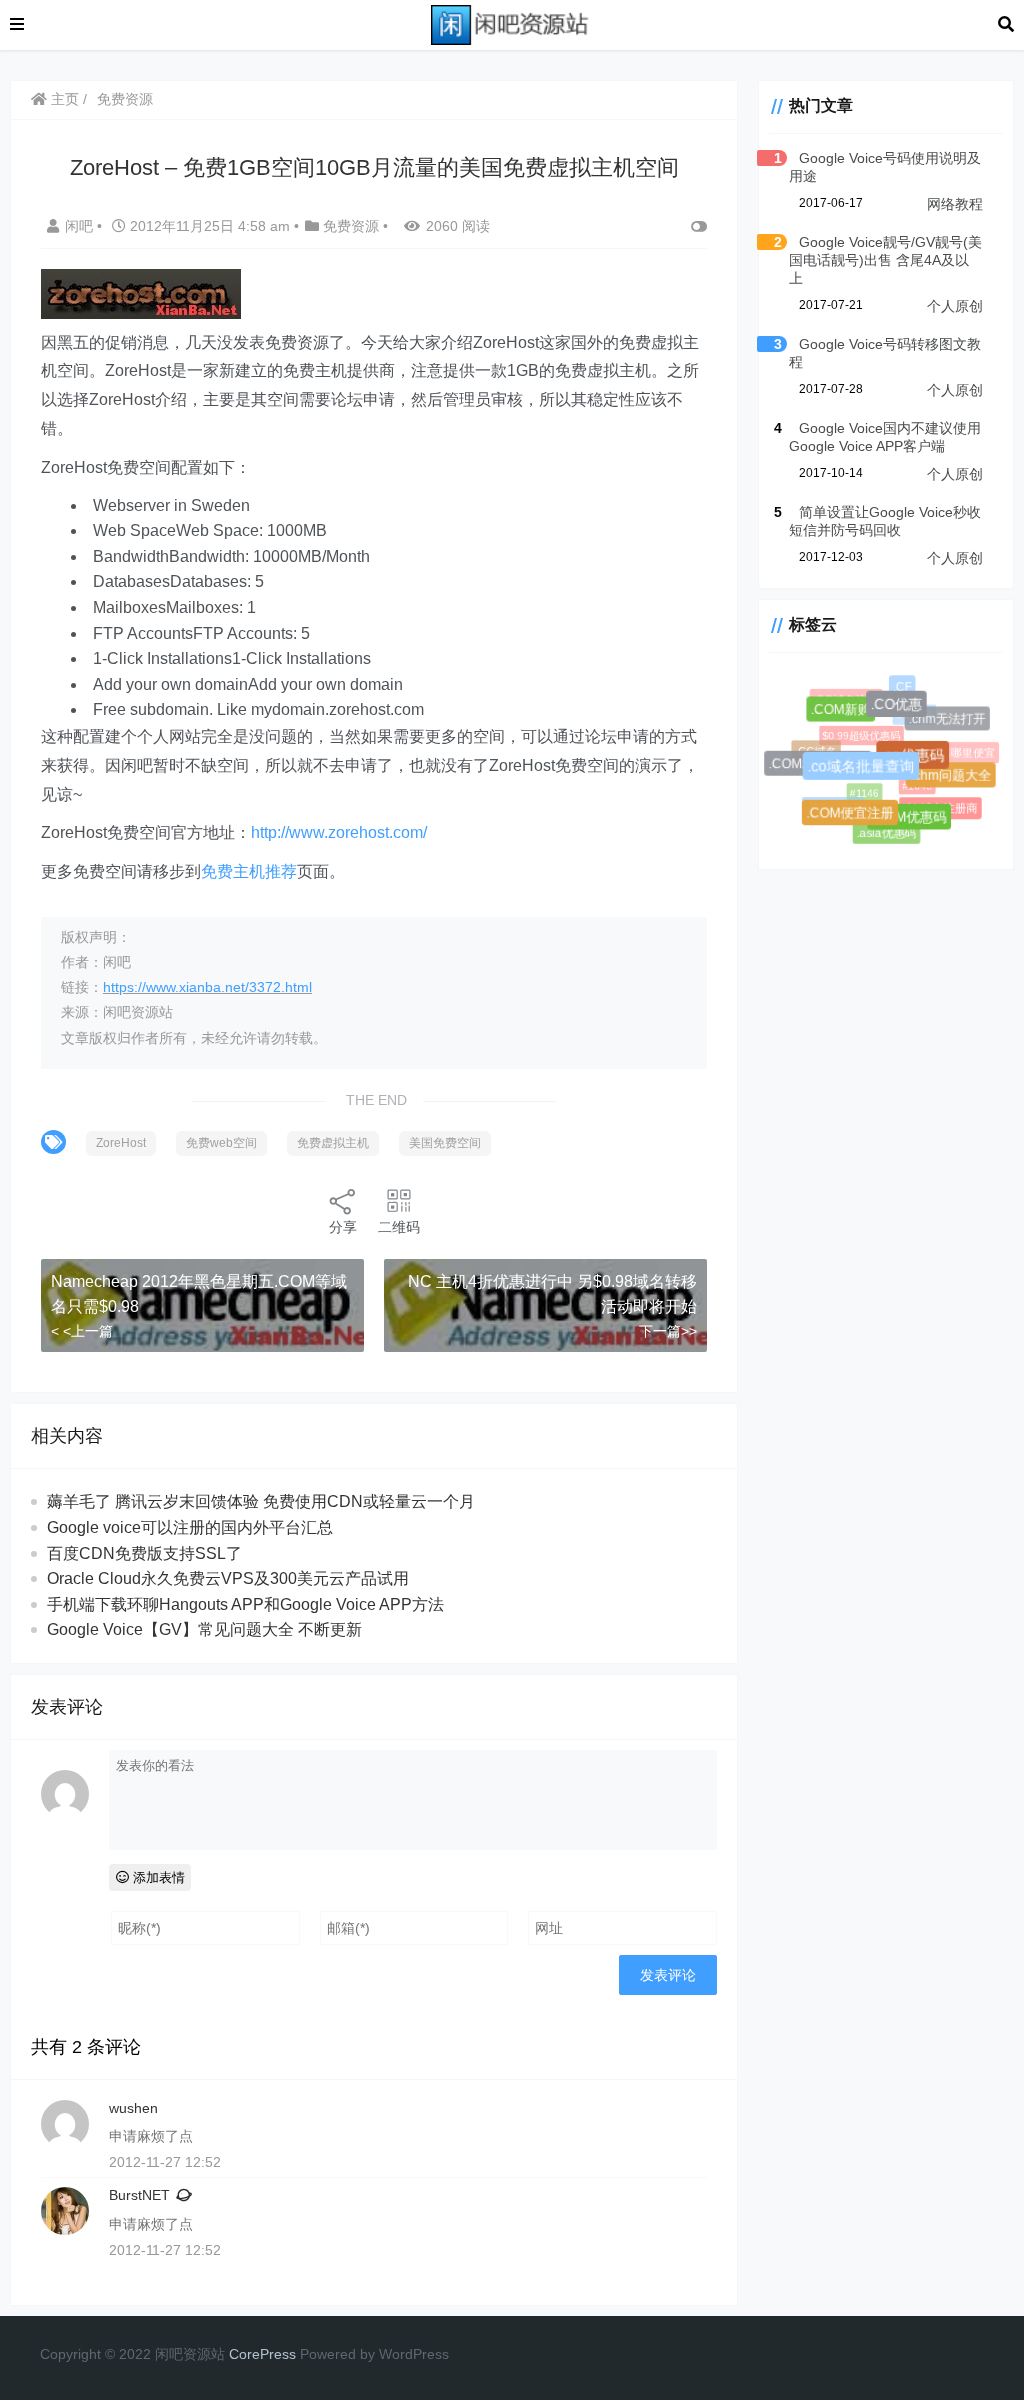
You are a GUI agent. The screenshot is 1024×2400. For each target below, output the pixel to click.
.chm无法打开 (949, 720)
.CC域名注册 (844, 698)
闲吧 (81, 226)
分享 (343, 1227)
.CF (901, 687)
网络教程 (955, 204)
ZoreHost (121, 1143)
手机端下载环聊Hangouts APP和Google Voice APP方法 (245, 1604)
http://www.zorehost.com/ (339, 832)
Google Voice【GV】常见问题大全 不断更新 (204, 1629)
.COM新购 (844, 714)
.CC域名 (813, 748)
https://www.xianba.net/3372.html (207, 987)
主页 (63, 99)
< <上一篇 (82, 1331)
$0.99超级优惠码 (855, 729)
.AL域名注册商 (938, 806)
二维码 (399, 1227)
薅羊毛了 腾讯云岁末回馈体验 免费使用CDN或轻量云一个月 (261, 1501)
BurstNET (139, 2195)
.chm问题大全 (954, 778)
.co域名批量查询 (868, 773)
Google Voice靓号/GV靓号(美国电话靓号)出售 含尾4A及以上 (885, 260)
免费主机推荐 (249, 871)
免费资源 (125, 99)
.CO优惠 (902, 710)
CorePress (262, 2354)
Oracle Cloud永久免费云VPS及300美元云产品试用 (228, 1578)
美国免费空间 (445, 1143)
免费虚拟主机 (333, 1143)
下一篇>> (668, 1331)
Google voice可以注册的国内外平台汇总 (190, 1527)
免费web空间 (221, 1143)
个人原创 (955, 306)
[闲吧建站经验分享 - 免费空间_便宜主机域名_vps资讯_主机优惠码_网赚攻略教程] (511, 23)
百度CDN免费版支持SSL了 (144, 1553)
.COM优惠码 (913, 820)
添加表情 (157, 1877)
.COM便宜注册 (853, 816)
